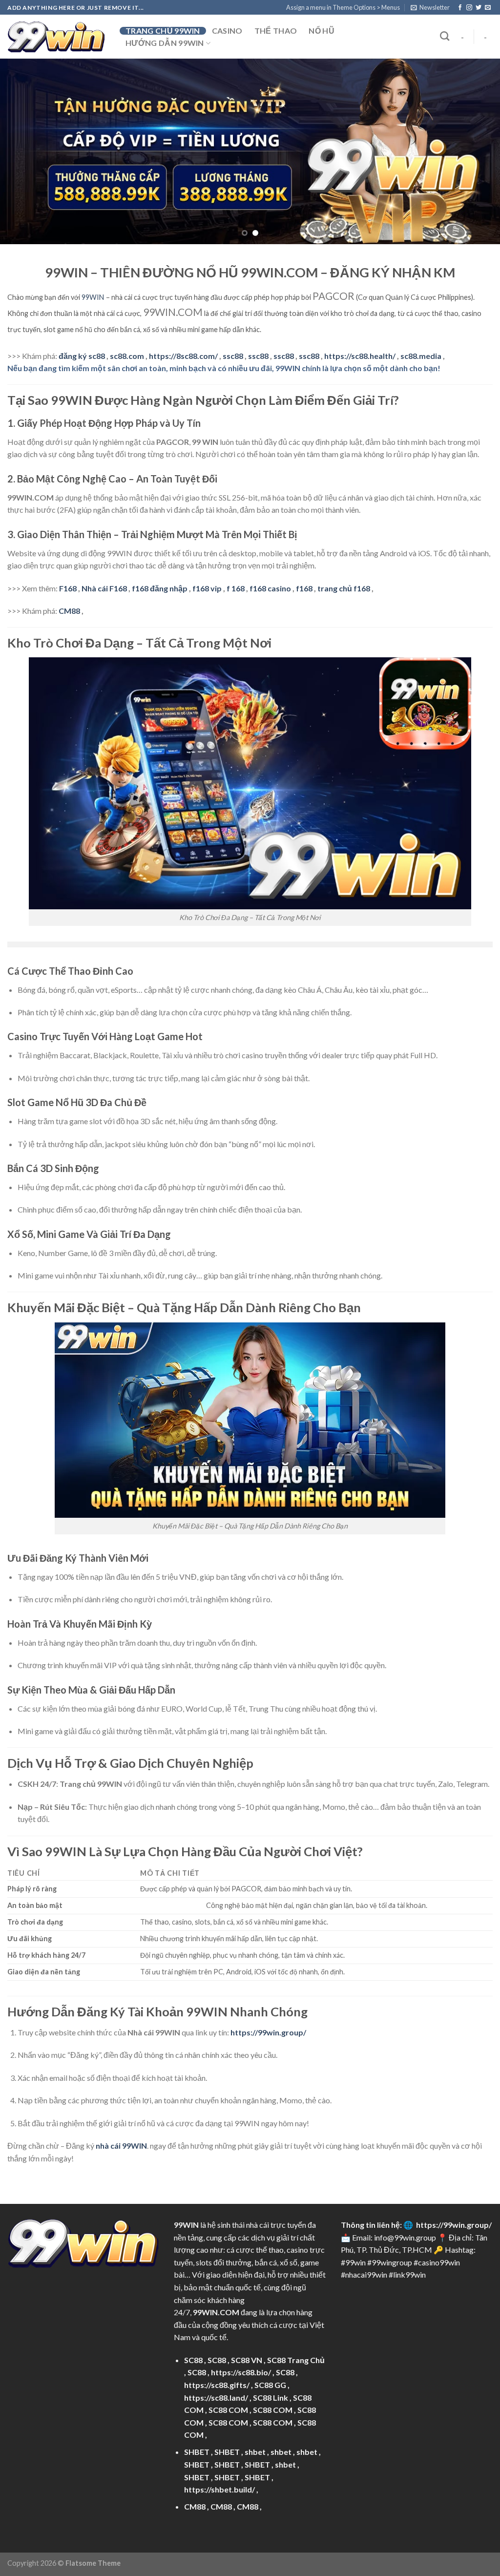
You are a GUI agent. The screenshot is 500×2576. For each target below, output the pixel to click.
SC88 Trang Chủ (296, 2360)
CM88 (69, 611)
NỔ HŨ (322, 31)
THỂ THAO (276, 31)
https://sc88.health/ (360, 356)
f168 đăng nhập (160, 588)
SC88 (193, 2360)
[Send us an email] (488, 8)
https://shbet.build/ (219, 2489)
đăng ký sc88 (82, 356)
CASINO (227, 31)
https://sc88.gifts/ (217, 2385)
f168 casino (270, 588)
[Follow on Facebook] (460, 8)
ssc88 (233, 356)
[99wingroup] (56, 37)
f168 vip (207, 588)
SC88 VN (247, 2360)
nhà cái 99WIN (121, 2146)
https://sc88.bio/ (241, 2372)
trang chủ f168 (344, 588)
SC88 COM (228, 2410)
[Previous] (22, 151)
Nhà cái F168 (104, 588)
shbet (255, 2452)
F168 (68, 588)
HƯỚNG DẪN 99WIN (165, 43)
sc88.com (127, 356)
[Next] (478, 151)
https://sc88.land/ (216, 2398)
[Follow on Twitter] (479, 8)
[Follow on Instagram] (469, 8)
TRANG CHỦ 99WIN (163, 31)
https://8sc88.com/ (183, 356)
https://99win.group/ (454, 2225)
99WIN (93, 297)
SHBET (197, 2452)
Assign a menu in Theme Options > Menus (343, 7)
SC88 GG (270, 2385)
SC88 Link (271, 2398)
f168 (304, 588)
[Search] (445, 36)
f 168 (236, 588)
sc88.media (421, 356)
